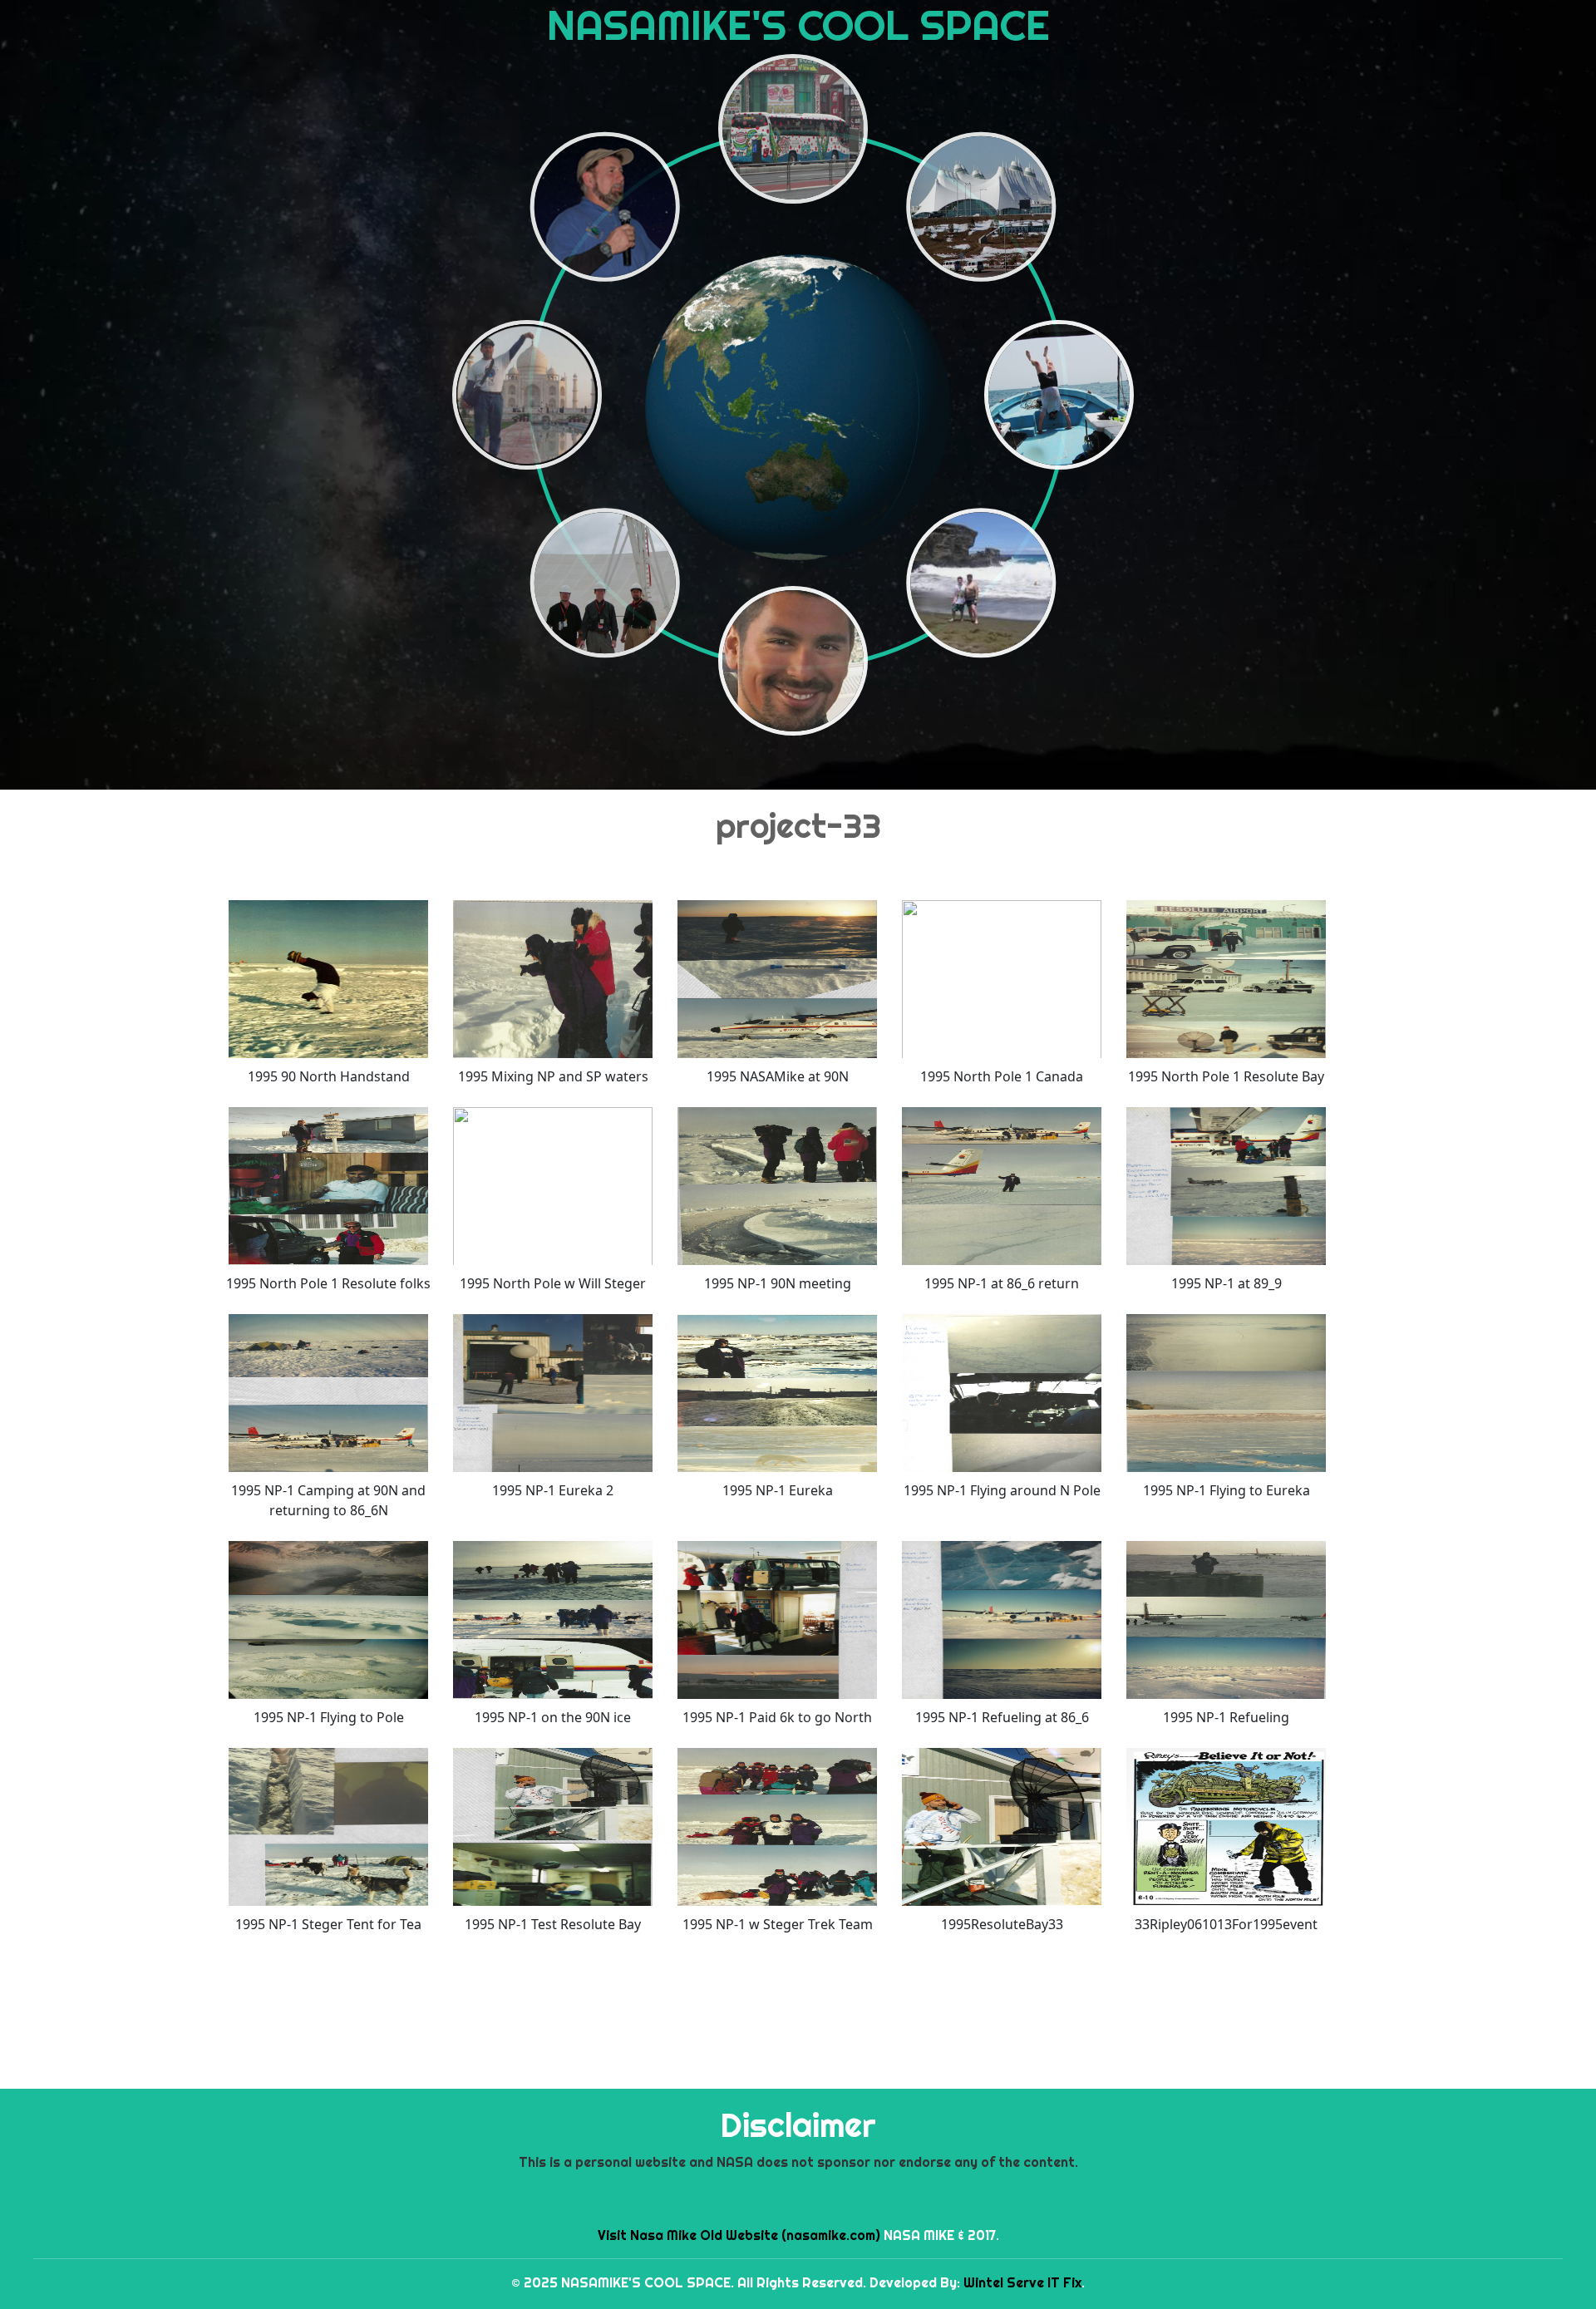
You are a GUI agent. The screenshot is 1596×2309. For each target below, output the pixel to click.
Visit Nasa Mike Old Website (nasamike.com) (739, 2235)
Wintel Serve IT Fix (1022, 2282)
